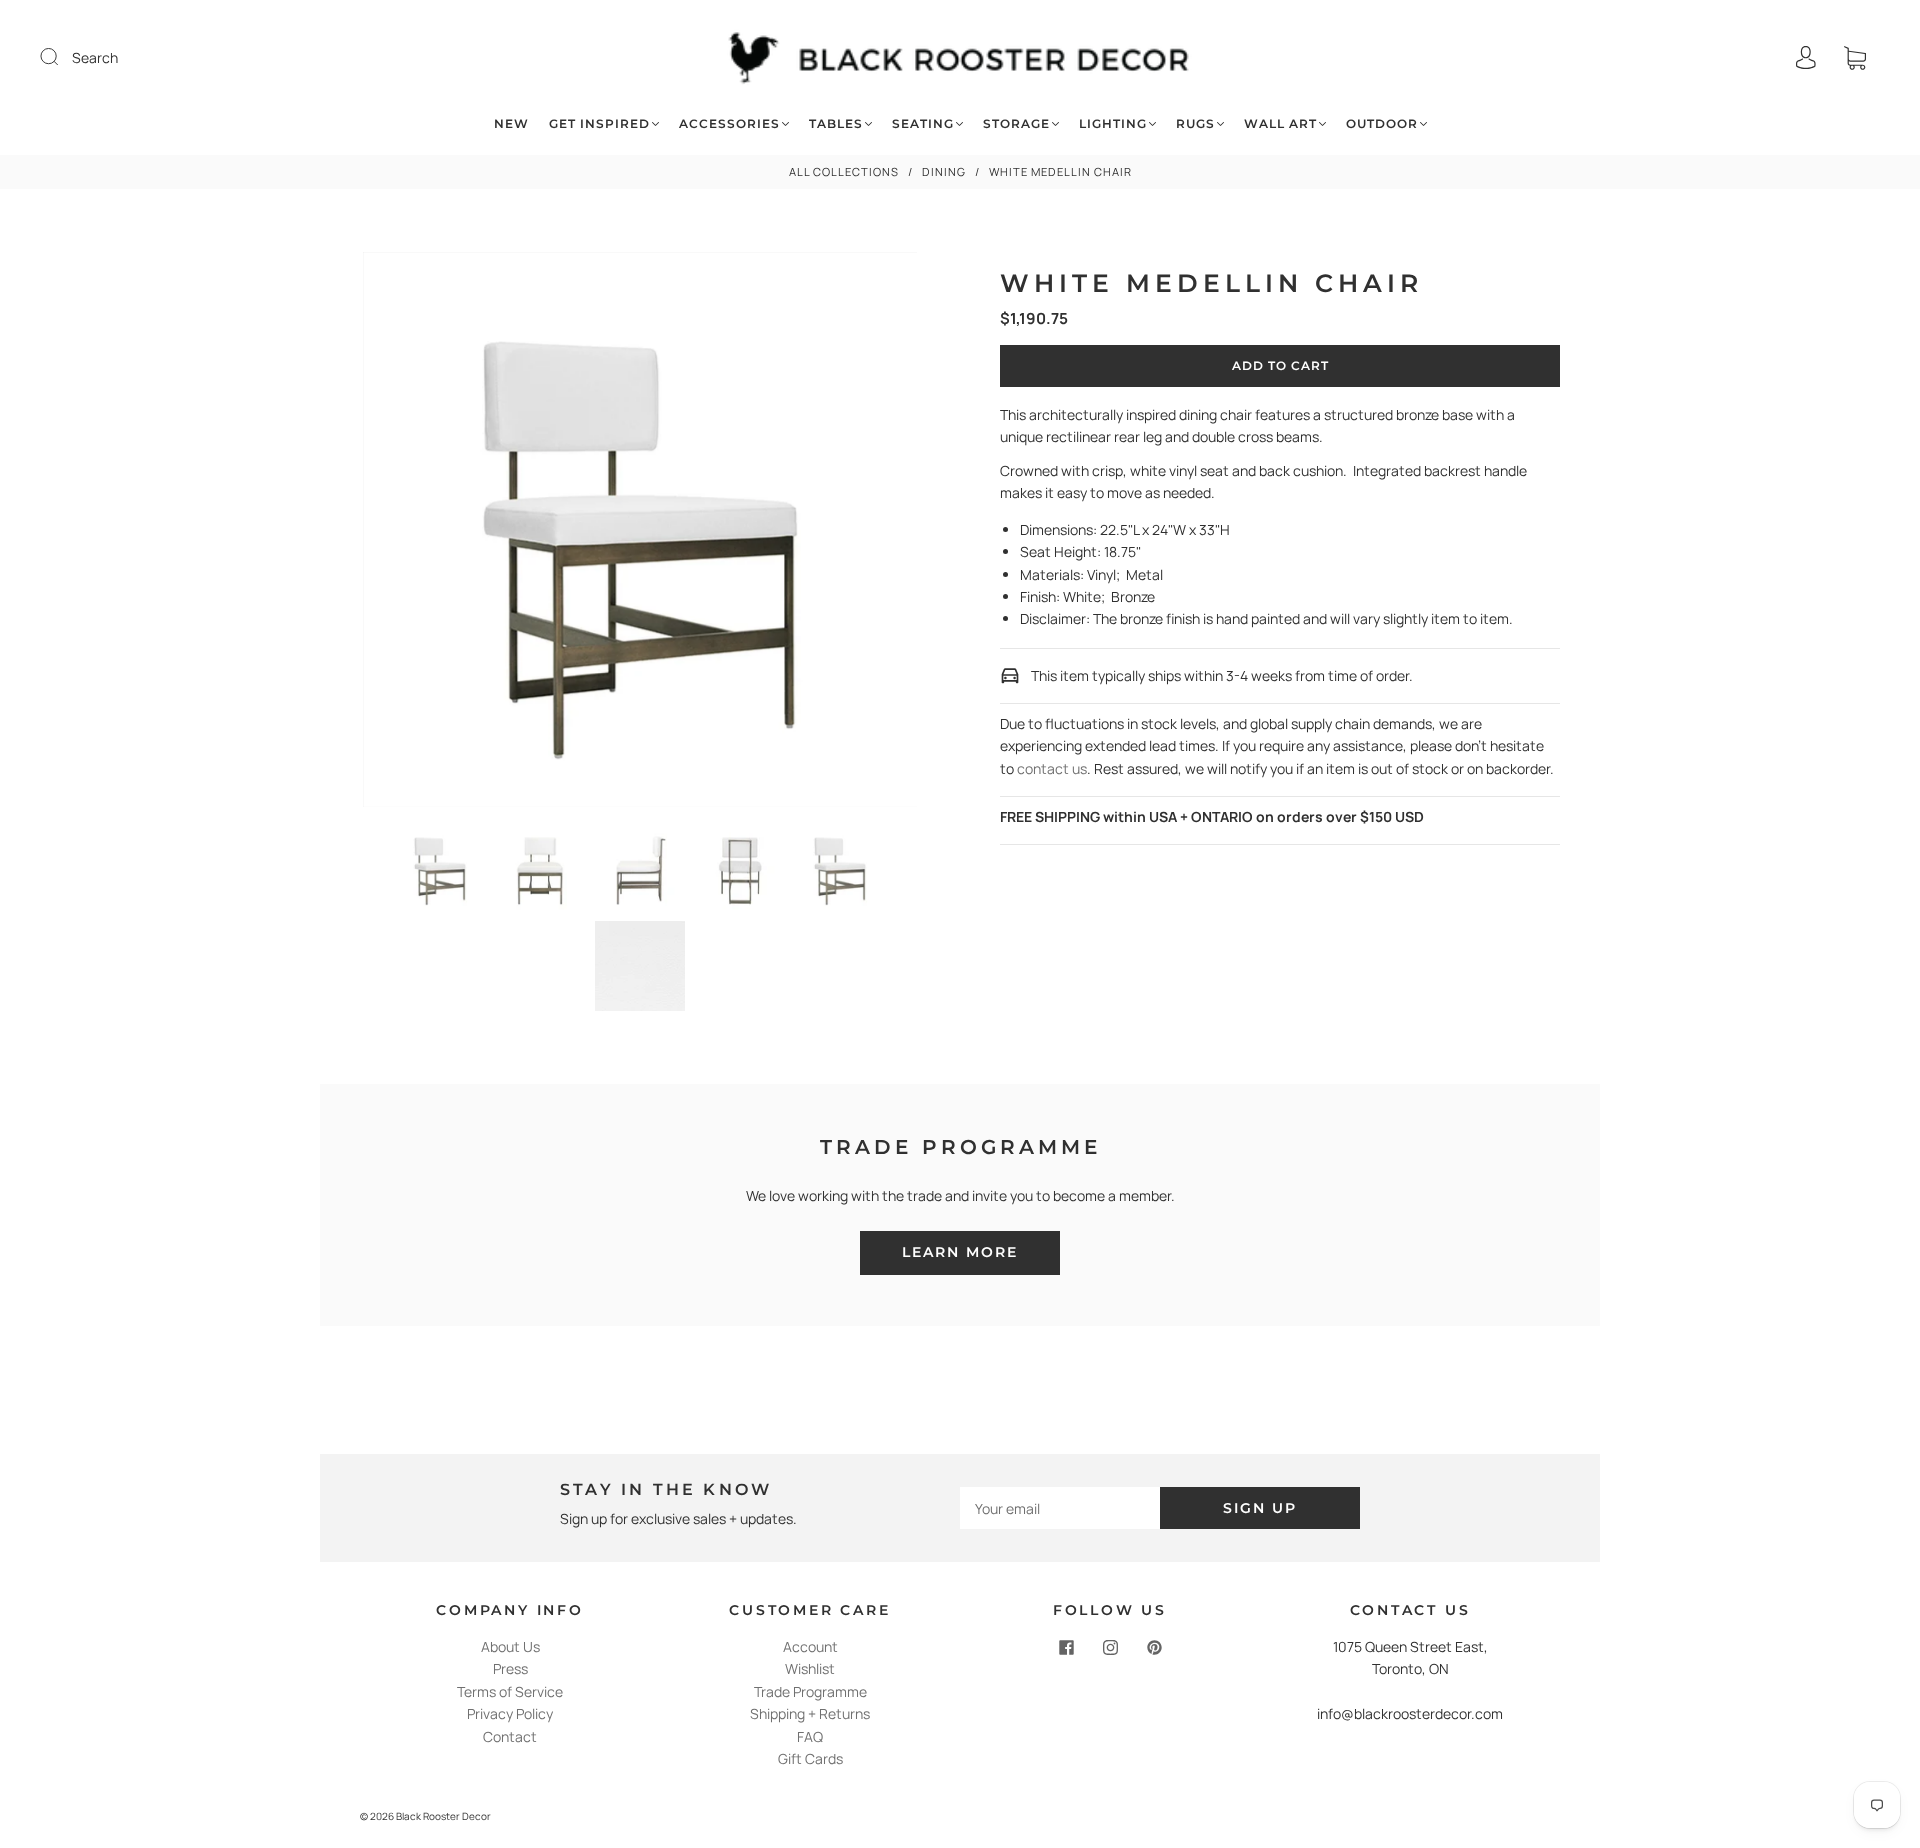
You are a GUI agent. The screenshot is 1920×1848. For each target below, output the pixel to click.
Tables (836, 123)
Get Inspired (599, 123)
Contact (510, 1736)
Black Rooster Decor (443, 1816)
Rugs (1195, 123)
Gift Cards (810, 1758)
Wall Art (1280, 123)
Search (95, 57)
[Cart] (1855, 57)
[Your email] (1060, 1508)
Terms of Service (510, 1691)
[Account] (1806, 57)
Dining (944, 171)
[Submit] (62, 57)
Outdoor (1382, 123)
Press (510, 1668)
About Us (510, 1646)
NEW (511, 123)
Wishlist (810, 1668)
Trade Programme (810, 1691)
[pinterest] (1154, 1648)
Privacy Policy (510, 1713)
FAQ (810, 1736)
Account (810, 1646)
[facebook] (1066, 1648)
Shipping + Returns (810, 1713)
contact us (1052, 768)
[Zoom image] (640, 533)
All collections (844, 171)
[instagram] (1110, 1648)
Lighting (1113, 123)
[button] (418, 533)
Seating (923, 123)
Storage (1016, 123)
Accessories (729, 123)
